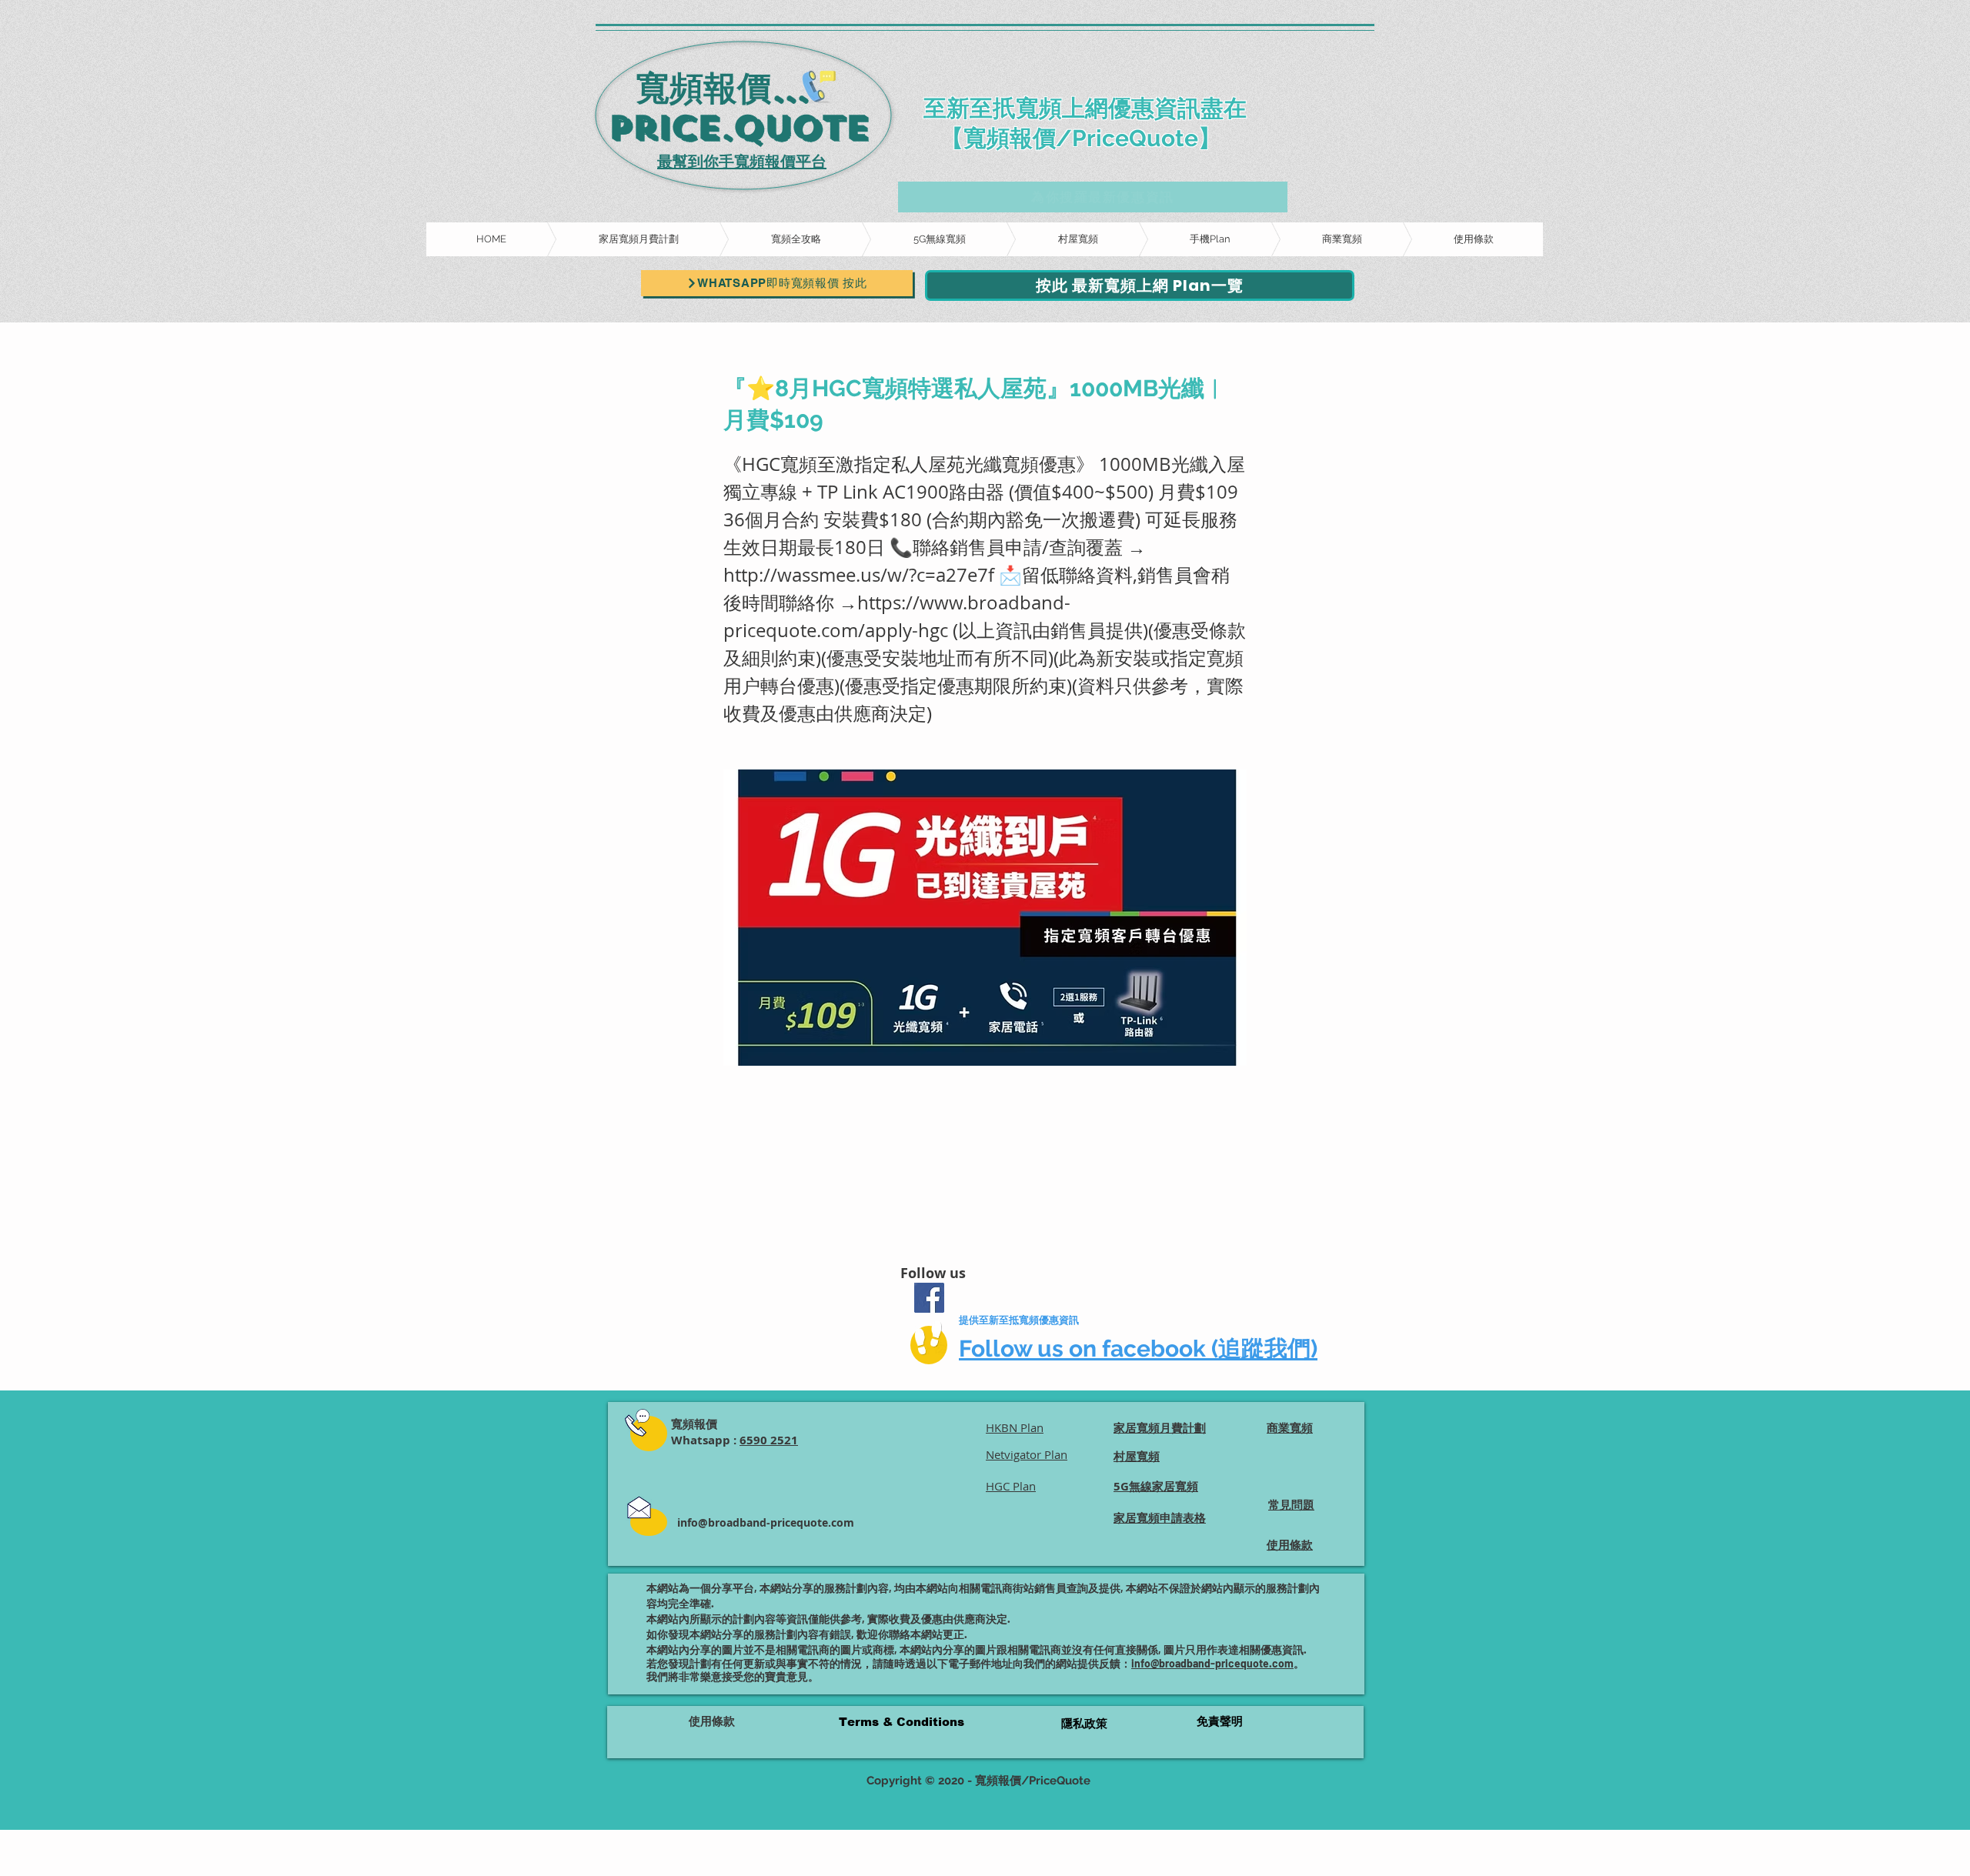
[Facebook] (929, 1298)
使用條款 (712, 1721)
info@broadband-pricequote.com (766, 1522)
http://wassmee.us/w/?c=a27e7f (859, 575)
